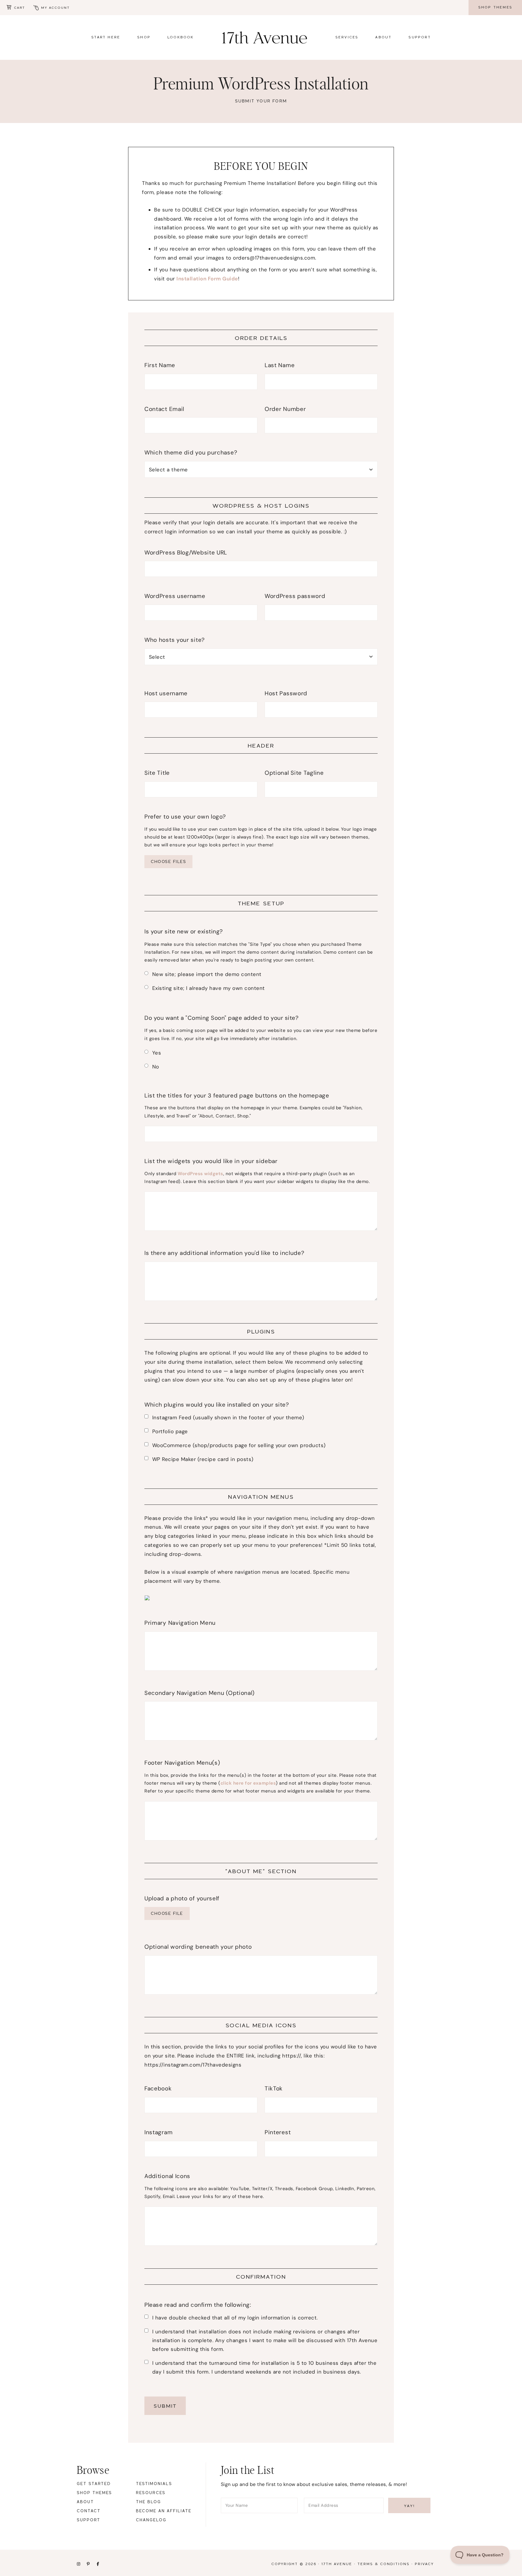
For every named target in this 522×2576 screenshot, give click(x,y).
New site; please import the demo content (207, 974)
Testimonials (154, 2484)
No (156, 1067)
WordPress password (295, 596)
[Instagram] (79, 2565)
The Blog (148, 2502)
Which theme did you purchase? (191, 452)
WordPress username (178, 596)
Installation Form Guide (207, 279)
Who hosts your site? (175, 640)
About (85, 2502)
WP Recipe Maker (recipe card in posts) (203, 1459)
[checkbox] (146, 1416)
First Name (160, 365)
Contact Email (164, 409)
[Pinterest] (88, 2565)
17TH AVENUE (337, 2564)
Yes (157, 1053)
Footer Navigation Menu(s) (182, 1763)
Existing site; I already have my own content (209, 988)
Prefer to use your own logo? (185, 817)
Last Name (280, 365)
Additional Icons (167, 2176)
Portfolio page (170, 1431)
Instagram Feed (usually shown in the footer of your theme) (228, 1417)
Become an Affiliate (164, 2511)
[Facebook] (98, 2565)
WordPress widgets (200, 1174)
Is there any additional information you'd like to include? (224, 1253)
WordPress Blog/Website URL (186, 553)
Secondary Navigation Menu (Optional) (200, 1693)
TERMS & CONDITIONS (383, 2564)
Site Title (157, 773)
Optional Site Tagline (294, 773)
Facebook (158, 2088)
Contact (89, 2511)
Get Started (94, 2484)
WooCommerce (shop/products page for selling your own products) (239, 1445)
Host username (166, 693)
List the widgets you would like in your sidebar (211, 1161)
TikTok (274, 2088)
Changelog (151, 2520)
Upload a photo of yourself (182, 1898)
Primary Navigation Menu (180, 1623)
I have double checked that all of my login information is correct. (235, 2318)
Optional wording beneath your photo (198, 1947)
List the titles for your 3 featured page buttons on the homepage (240, 1096)
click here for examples (248, 1783)
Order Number (285, 409)
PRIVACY (424, 2564)
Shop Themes (94, 2493)
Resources (151, 2493)
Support (89, 2520)
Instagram (158, 2132)
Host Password (286, 693)
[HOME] (265, 37)
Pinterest (278, 2132)
